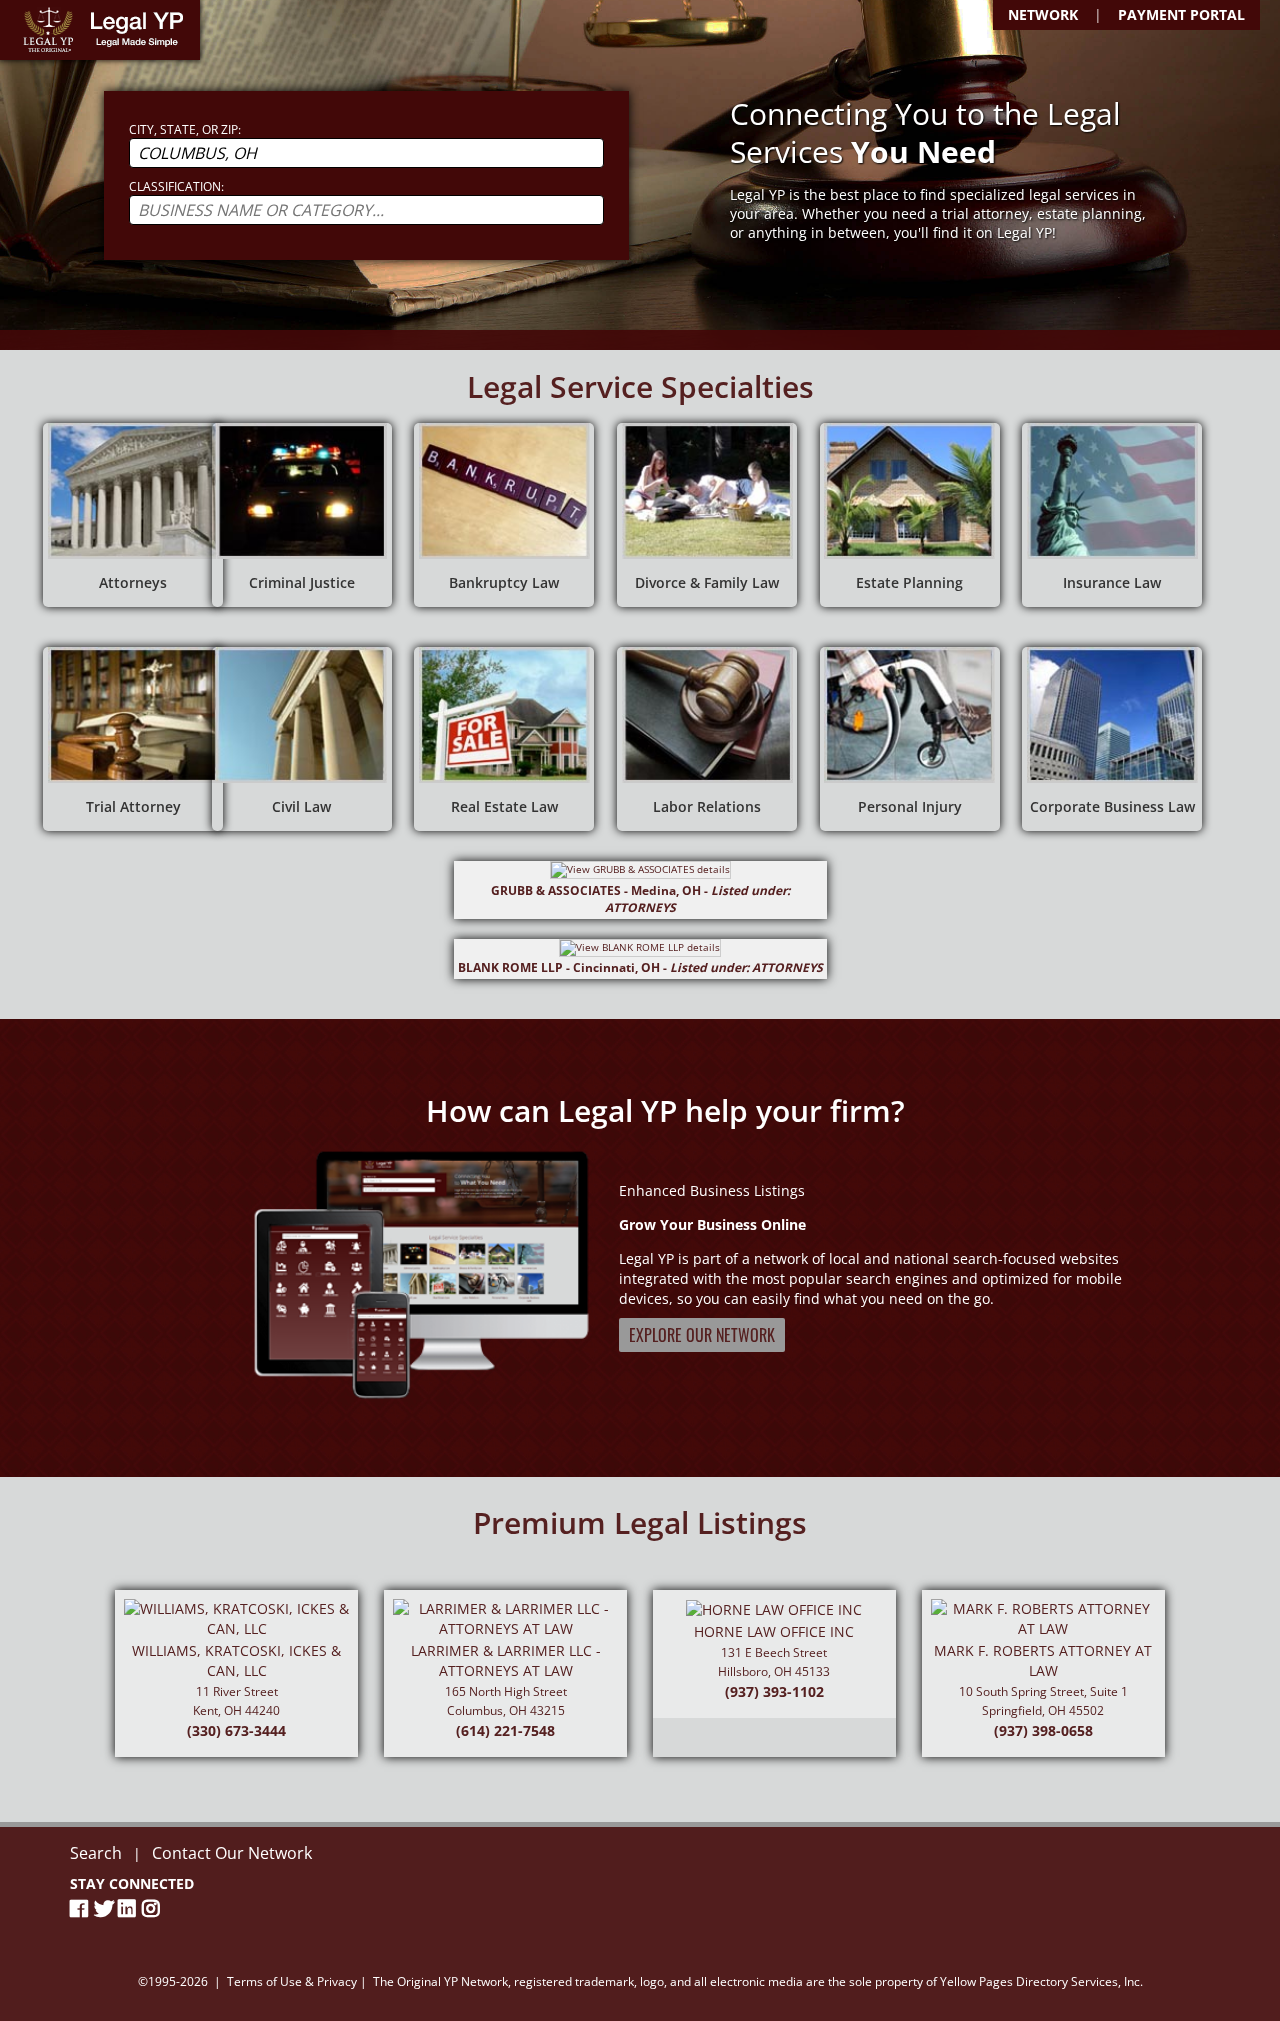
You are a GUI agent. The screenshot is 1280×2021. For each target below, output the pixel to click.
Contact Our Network (232, 1853)
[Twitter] (106, 1908)
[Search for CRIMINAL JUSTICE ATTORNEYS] (302, 515)
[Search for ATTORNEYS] (133, 515)
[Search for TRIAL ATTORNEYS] (133, 739)
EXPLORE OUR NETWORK (702, 1335)
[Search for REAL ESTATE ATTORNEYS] (504, 739)
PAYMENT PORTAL (1181, 14)
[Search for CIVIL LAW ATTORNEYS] (302, 739)
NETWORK (1043, 14)
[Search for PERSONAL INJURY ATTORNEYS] (910, 739)
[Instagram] (154, 1908)
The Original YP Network (440, 1981)
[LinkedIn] (130, 1908)
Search (96, 1853)
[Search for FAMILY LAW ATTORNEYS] (707, 515)
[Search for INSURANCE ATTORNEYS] (1112, 515)
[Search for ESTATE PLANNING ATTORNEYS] (910, 515)
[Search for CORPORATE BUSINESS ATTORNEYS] (1112, 739)
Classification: (176, 186)
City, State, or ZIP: (185, 129)
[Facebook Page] (82, 1908)
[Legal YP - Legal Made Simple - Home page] (100, 30)
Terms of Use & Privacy (292, 1981)
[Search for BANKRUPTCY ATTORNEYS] (504, 515)
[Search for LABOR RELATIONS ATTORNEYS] (707, 739)
